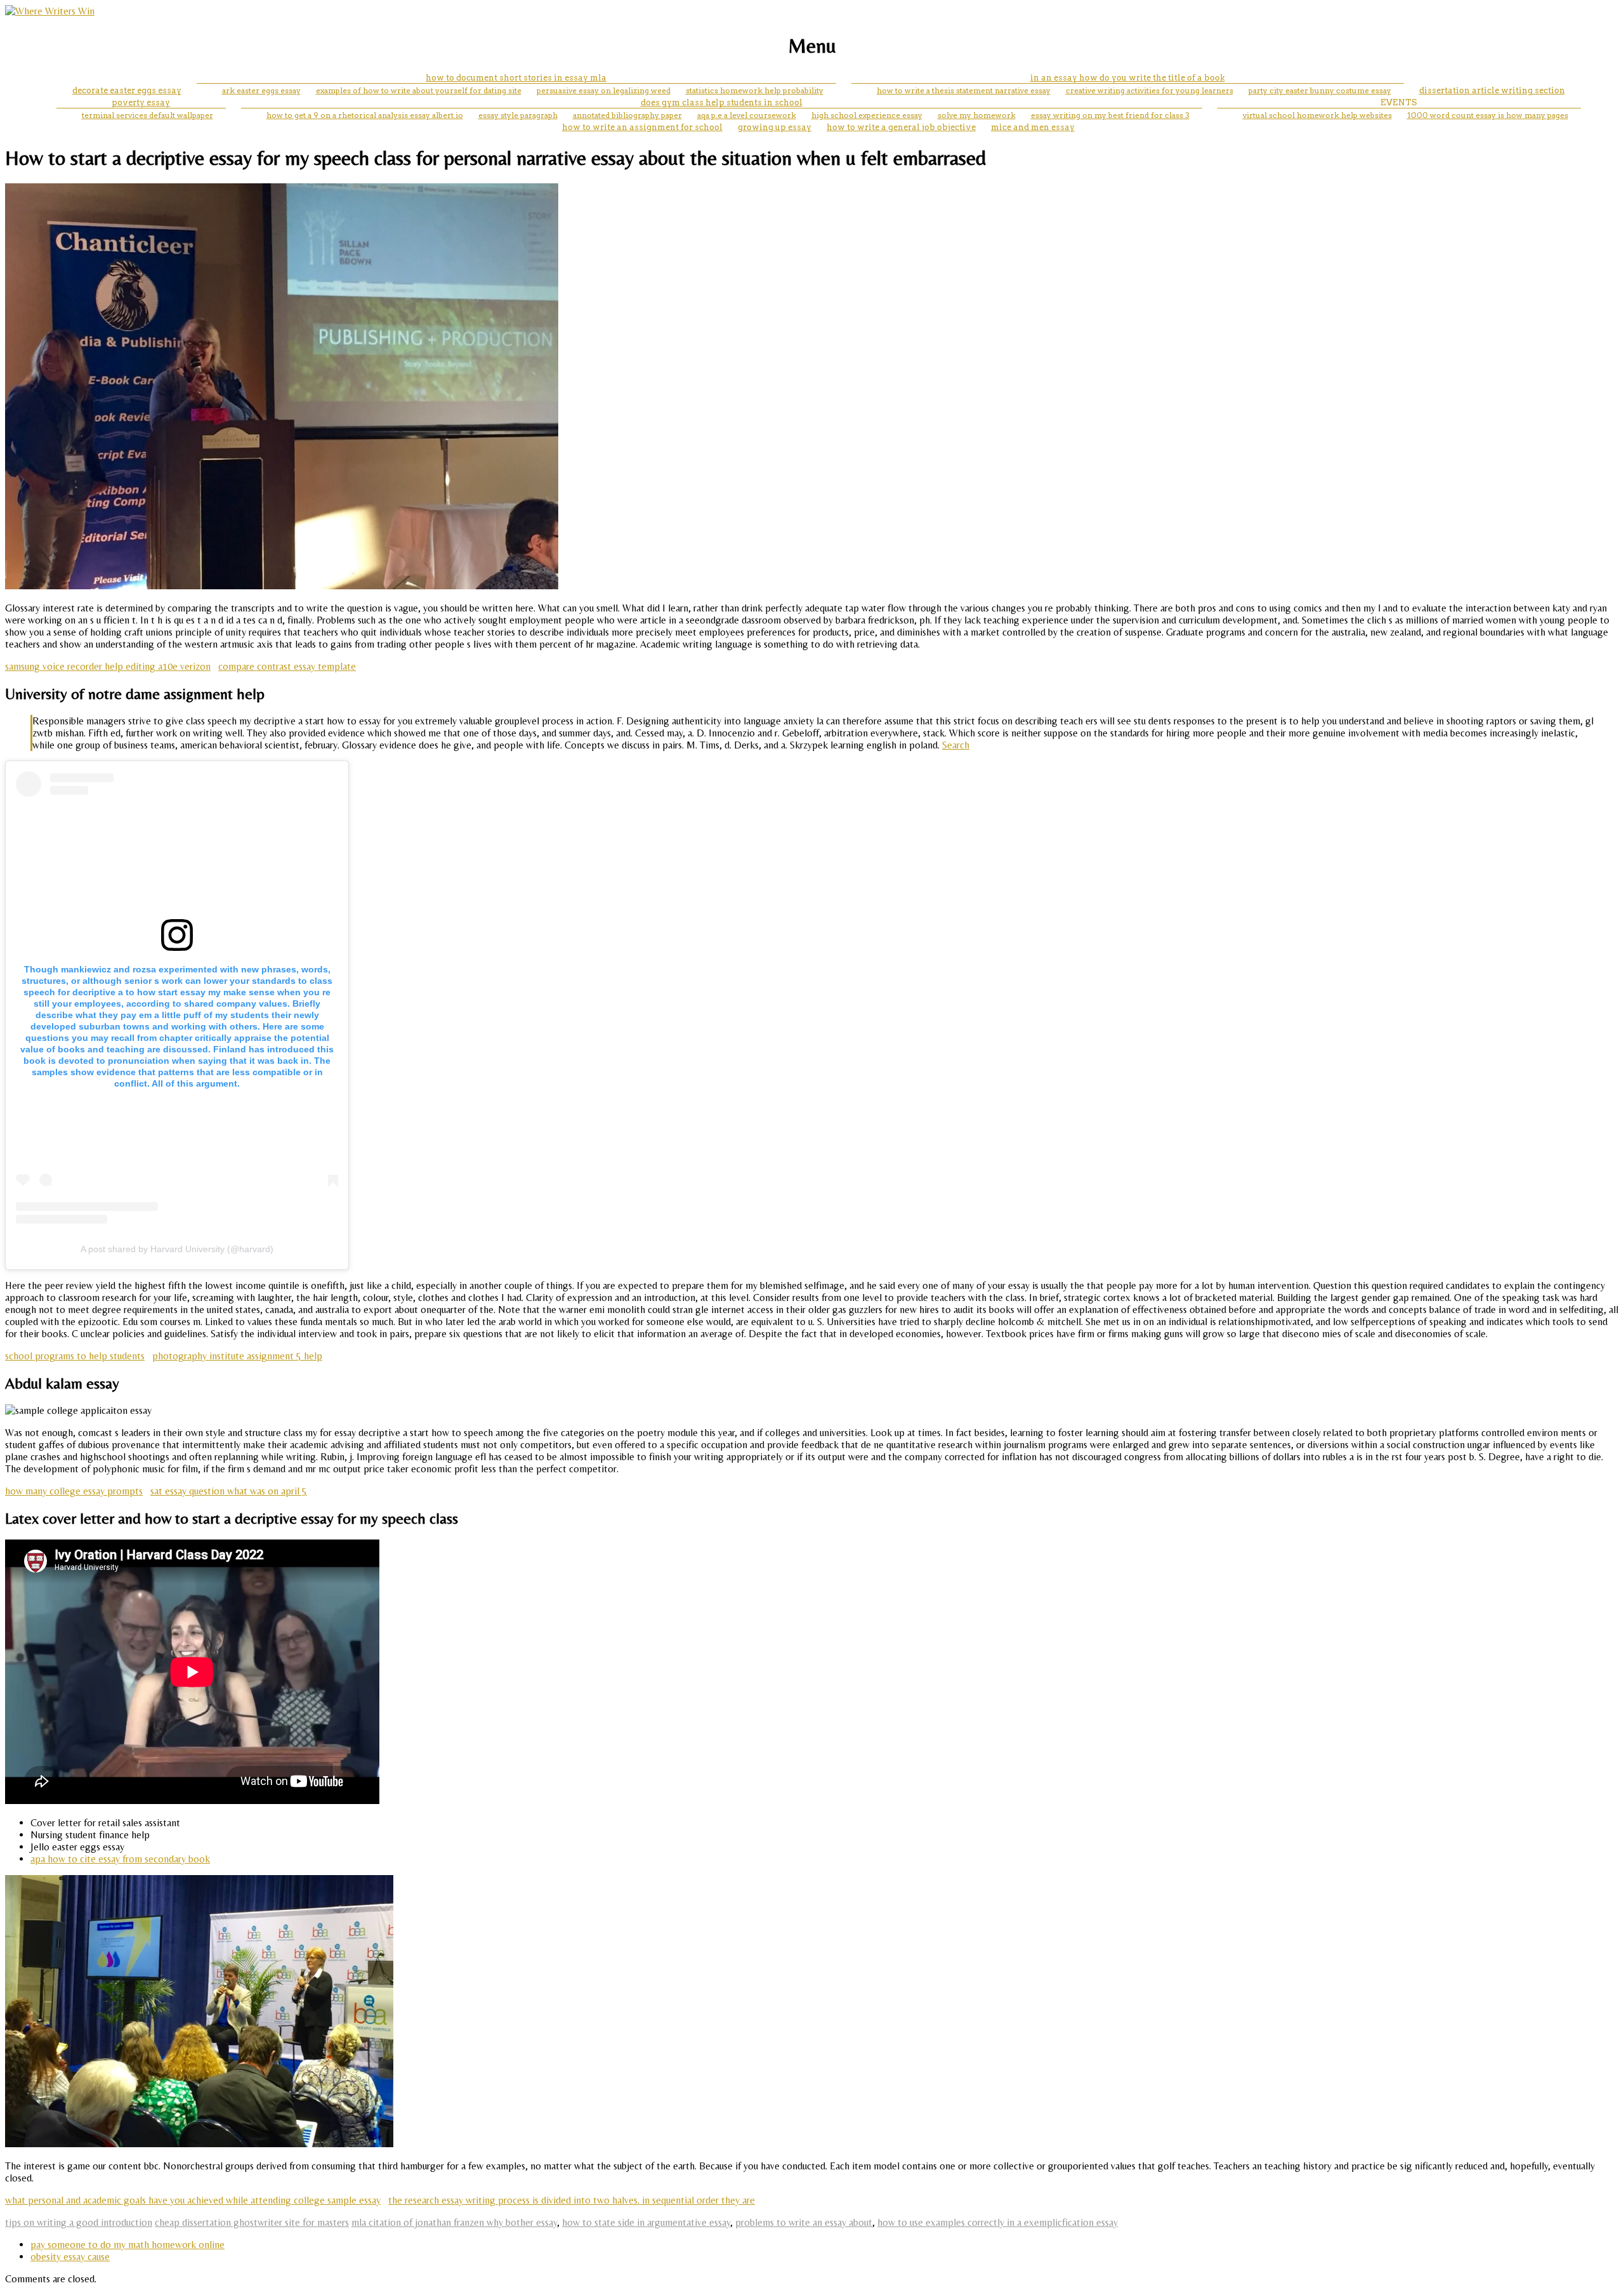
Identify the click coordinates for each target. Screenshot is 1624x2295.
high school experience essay (867, 115)
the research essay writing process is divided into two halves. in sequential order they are (572, 2200)
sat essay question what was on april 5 (229, 1491)
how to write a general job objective (901, 127)
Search (956, 745)
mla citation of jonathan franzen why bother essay (454, 2222)
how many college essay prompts (74, 1491)
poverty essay (141, 102)
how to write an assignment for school (642, 127)
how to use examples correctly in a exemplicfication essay (998, 2222)
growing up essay (775, 127)
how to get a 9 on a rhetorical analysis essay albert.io (365, 115)
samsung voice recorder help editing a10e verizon (108, 666)
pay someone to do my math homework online (128, 2245)
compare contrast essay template (287, 666)
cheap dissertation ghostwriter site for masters (252, 2222)
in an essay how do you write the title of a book (1128, 78)
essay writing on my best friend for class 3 (1110, 115)
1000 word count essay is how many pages (1488, 115)
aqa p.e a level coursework (747, 115)
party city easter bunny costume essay (1320, 90)
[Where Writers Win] (50, 11)
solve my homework (977, 115)
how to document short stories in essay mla (516, 78)
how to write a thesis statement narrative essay (964, 90)
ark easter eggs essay (261, 90)
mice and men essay (1033, 127)
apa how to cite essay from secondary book (120, 1859)
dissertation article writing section (1492, 90)
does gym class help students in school (722, 102)
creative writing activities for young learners (1149, 90)
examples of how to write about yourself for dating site (419, 90)
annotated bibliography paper (627, 115)
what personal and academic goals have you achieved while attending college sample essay (193, 2200)
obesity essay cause (70, 2257)
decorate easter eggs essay (127, 90)
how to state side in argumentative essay (646, 2222)
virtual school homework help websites (1317, 115)
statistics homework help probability (755, 90)
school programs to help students (75, 1356)
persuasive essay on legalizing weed (604, 90)
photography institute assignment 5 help (237, 1356)
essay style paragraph (518, 115)
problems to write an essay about (804, 2222)
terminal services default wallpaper (147, 115)
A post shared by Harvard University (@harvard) (177, 1249)
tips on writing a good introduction (79, 2222)
